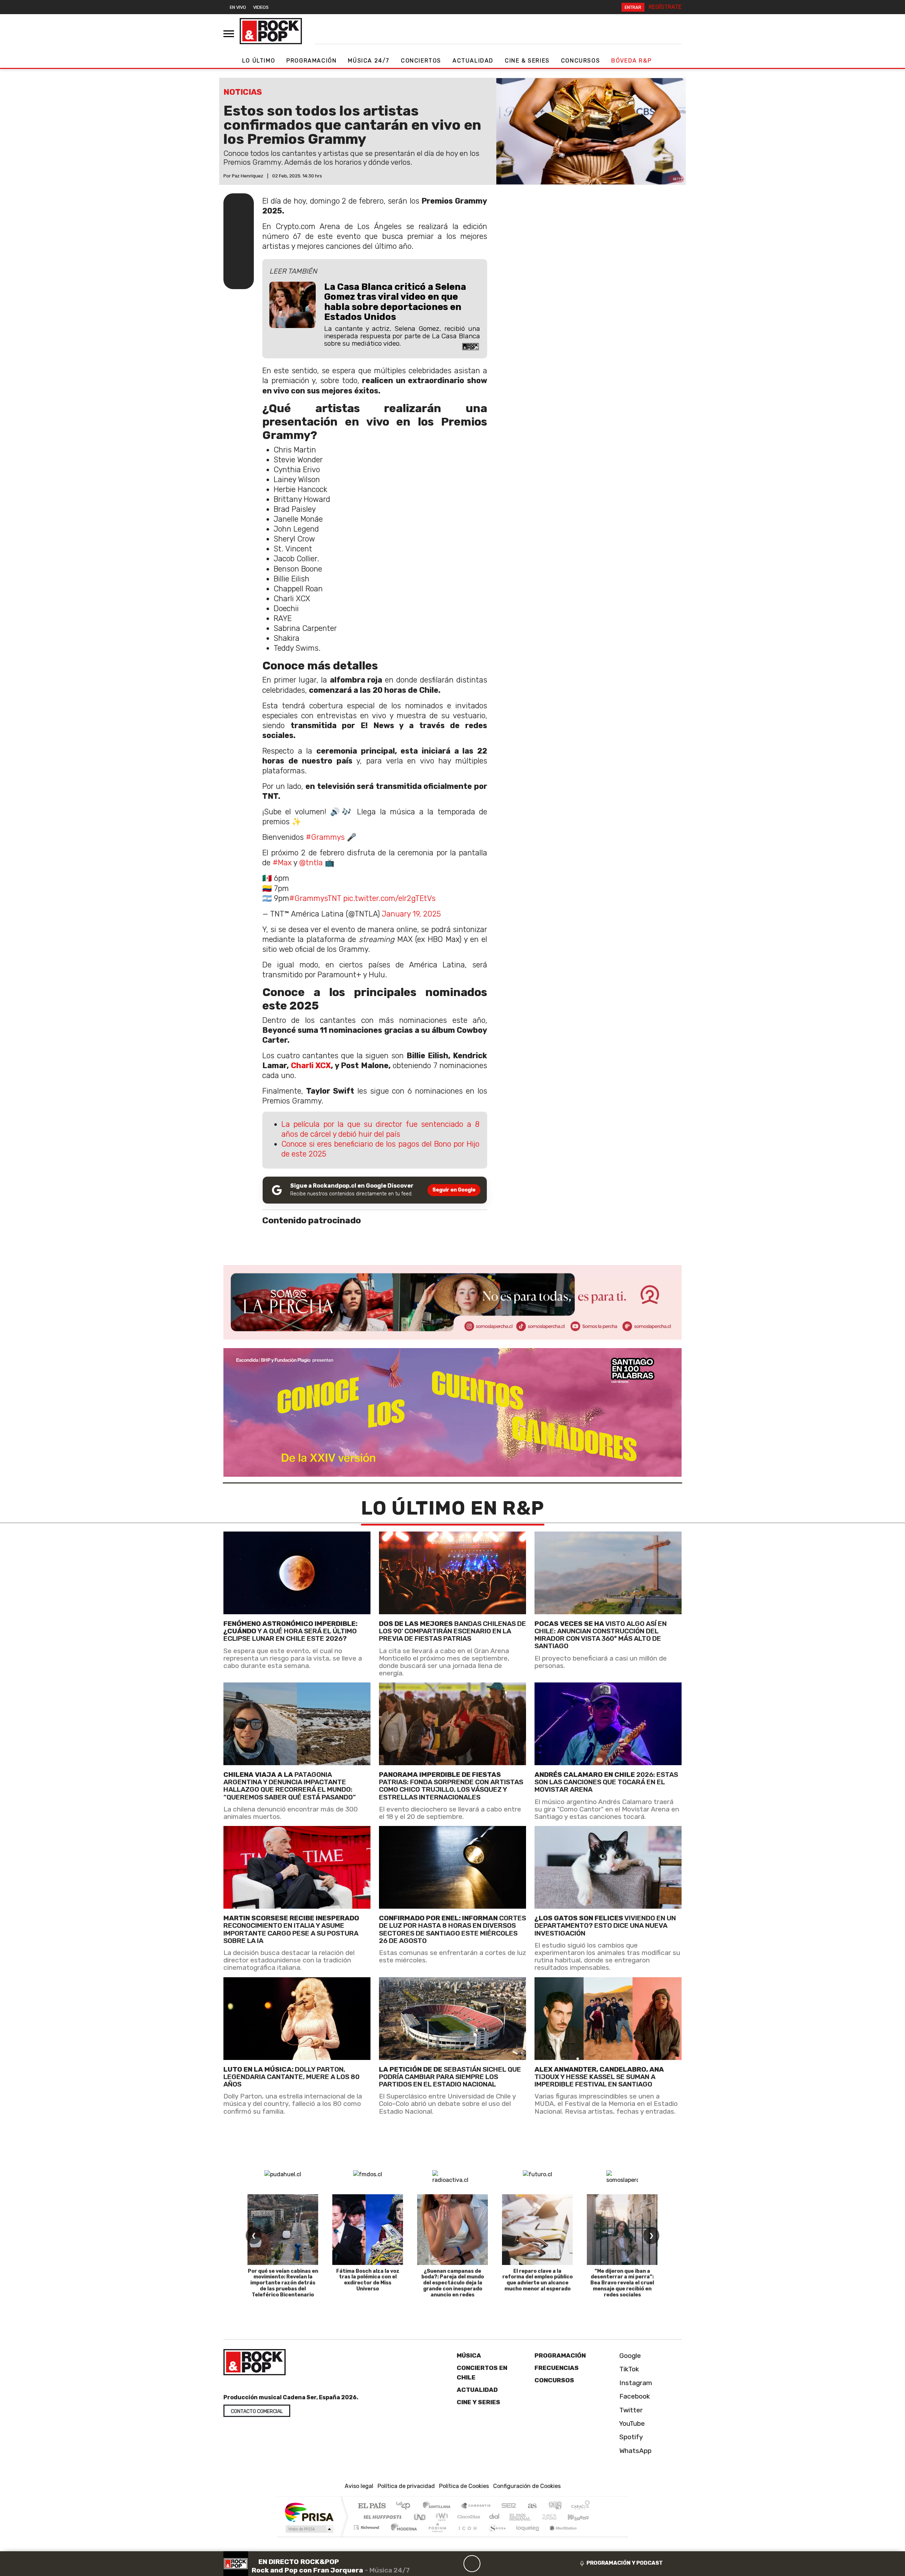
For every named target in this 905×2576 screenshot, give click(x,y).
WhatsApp (635, 2450)
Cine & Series (527, 61)
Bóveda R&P (631, 61)
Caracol (580, 2506)
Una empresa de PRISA (309, 2512)
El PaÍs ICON (466, 2536)
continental (495, 2517)
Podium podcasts (367, 2526)
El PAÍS (372, 2506)
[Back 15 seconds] (455, 2564)
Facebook (634, 2396)
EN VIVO (238, 7)
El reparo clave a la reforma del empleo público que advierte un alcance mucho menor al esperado (538, 2280)
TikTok (628, 2369)
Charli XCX (311, 1065)
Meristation (559, 2536)
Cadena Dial (556, 2517)
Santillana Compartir (476, 2506)
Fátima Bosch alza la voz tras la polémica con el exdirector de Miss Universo (368, 2280)
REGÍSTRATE (665, 7)
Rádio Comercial (591, 2536)
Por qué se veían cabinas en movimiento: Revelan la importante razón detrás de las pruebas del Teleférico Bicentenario (283, 2283)
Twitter (630, 2410)
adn (554, 2506)
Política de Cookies (464, 2486)
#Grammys (325, 837)
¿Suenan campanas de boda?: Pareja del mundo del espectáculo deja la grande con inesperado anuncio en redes (453, 2283)
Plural (435, 2536)
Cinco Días (468, 2517)
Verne (535, 2517)
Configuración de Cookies (527, 2486)
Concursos (580, 61)
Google (629, 2356)
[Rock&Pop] (271, 31)
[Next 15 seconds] (489, 2564)
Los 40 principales (406, 2506)
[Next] (506, 2564)
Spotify (630, 2437)
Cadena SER (509, 2506)
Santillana (439, 2506)
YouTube (631, 2423)
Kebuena (582, 2517)
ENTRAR (633, 7)
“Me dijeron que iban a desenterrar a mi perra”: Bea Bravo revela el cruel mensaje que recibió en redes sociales (622, 2283)
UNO (420, 2517)
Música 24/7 (369, 61)
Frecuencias (557, 2368)
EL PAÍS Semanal (514, 2517)
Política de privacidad (406, 2486)
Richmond (367, 2536)
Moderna (402, 2536)
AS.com (531, 2506)
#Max (282, 863)
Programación (311, 61)
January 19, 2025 (411, 914)
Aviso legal (359, 2486)
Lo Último (259, 61)
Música (469, 2355)
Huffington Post (381, 2517)
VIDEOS (261, 7)
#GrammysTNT (315, 898)
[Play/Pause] (472, 2564)
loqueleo (525, 2536)
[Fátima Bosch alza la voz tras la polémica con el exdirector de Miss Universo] (368, 2230)
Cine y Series (478, 2402)
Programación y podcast (625, 2563)
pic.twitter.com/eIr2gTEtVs (389, 898)
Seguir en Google (454, 1190)
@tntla (311, 863)
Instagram (635, 2382)
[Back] (438, 2564)
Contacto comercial (257, 2411)
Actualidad (473, 61)
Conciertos (421, 61)
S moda (495, 2536)
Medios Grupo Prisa (309, 2529)
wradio (441, 2517)
